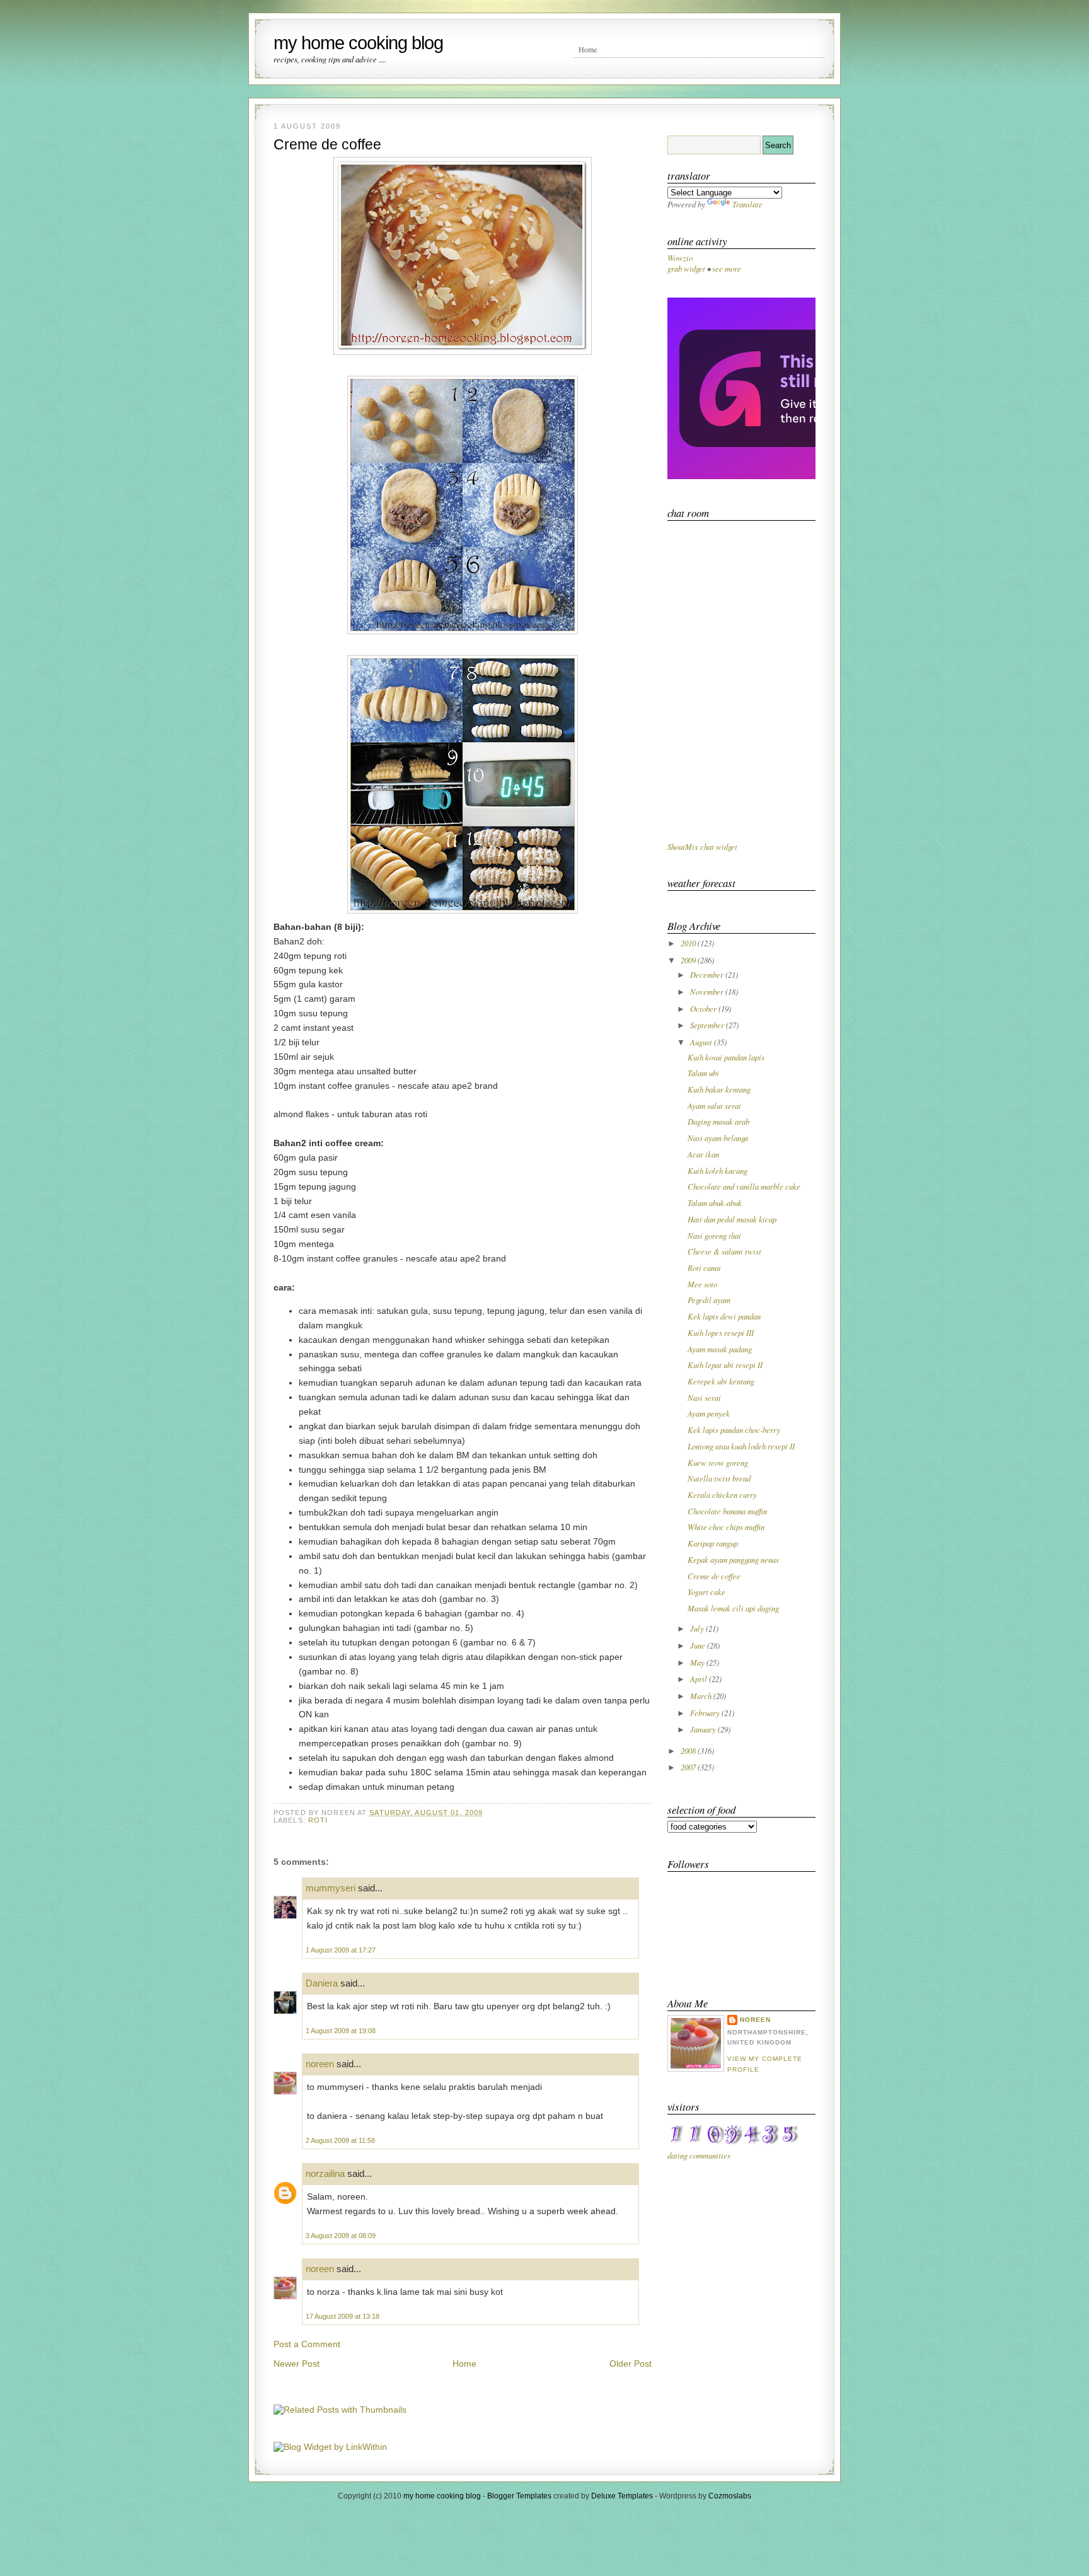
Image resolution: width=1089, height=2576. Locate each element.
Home (588, 49)
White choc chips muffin (726, 1527)
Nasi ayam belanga (718, 1138)
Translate (747, 204)
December (708, 974)
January (704, 1729)
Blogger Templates (519, 2496)
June (699, 1645)
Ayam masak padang (720, 1349)
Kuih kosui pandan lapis (726, 1057)
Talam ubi (703, 1073)
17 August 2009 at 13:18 (343, 2316)
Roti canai (704, 1268)
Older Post (631, 2364)
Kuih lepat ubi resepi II (725, 1365)
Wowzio (680, 258)
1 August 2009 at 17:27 (341, 1950)
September (708, 1025)
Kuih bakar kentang (719, 1089)
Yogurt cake (706, 1592)
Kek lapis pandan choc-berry (734, 1430)
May (698, 1662)
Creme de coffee (327, 144)
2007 (689, 1767)
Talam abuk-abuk (715, 1203)
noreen (320, 2064)
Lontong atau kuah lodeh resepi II (741, 1446)
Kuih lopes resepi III (721, 1332)
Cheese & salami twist (724, 1251)
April (700, 1679)
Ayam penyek (709, 1413)
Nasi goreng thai (714, 1235)
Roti (318, 1820)
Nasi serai (704, 1397)
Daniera (322, 1983)
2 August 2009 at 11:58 (340, 2140)
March (702, 1696)
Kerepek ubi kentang (721, 1381)
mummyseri (331, 1888)
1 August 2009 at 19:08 (341, 2031)
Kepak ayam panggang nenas (733, 1559)
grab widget (686, 268)
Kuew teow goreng (718, 1462)
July (698, 1628)
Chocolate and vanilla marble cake (744, 1186)
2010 (689, 943)
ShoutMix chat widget (702, 846)
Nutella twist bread (719, 1478)
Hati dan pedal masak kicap (732, 1219)
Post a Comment (307, 2344)
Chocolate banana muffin (727, 1511)
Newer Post (297, 2364)
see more (727, 268)
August (702, 1042)
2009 (689, 960)
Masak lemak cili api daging (733, 1608)
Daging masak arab (718, 1121)
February (706, 1713)
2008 (689, 1750)
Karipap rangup (713, 1543)
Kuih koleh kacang (717, 1170)
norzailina (325, 2173)
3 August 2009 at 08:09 (341, 2236)
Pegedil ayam (709, 1300)
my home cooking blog (358, 43)
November (708, 991)
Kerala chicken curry (722, 1494)
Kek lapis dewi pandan (724, 1316)
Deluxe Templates (622, 2496)
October (704, 1008)
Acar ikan (703, 1154)
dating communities (699, 2155)
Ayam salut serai (714, 1105)
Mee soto (702, 1284)
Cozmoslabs (730, 2496)
